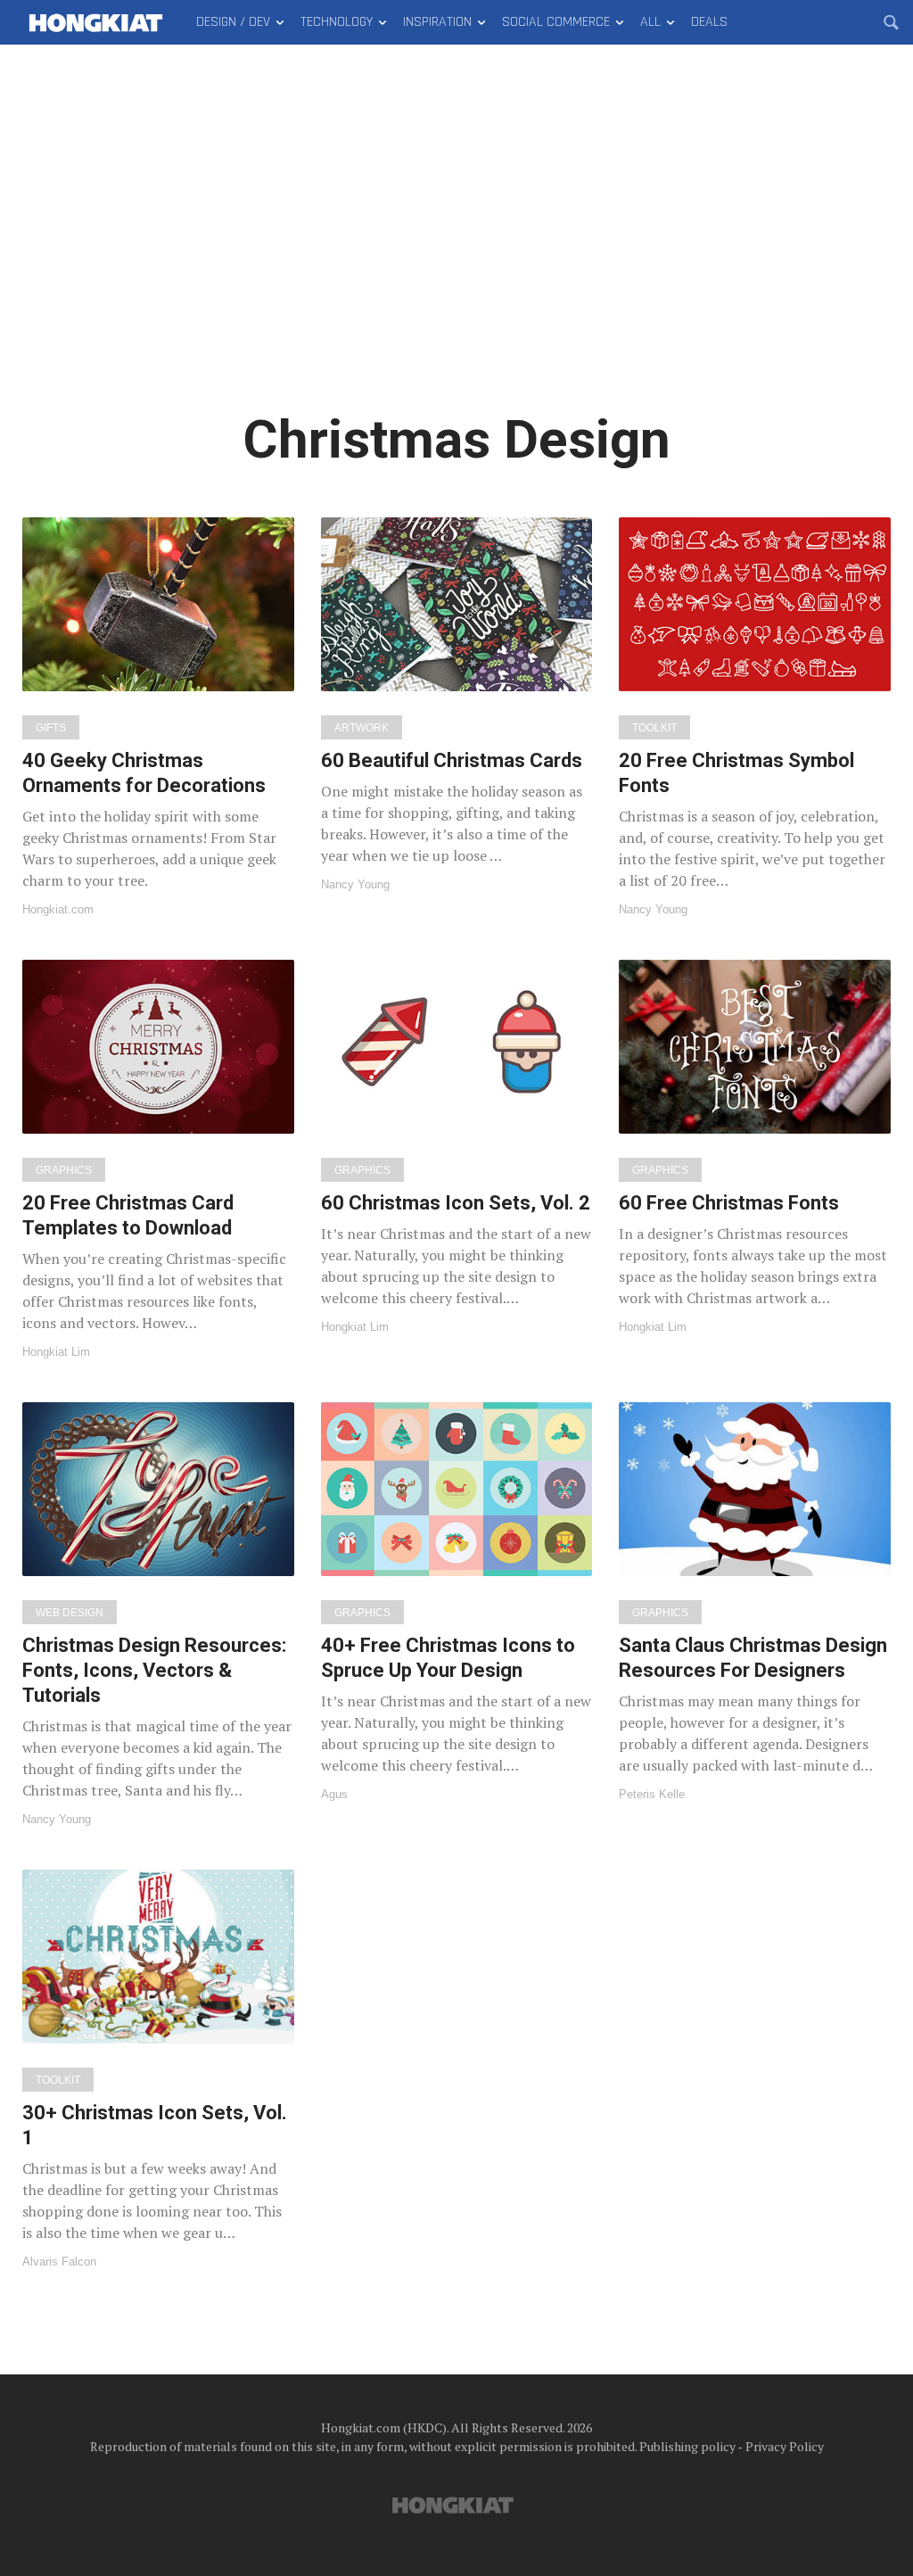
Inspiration (437, 22)
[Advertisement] (456, 241)
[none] (158, 716)
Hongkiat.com (58, 909)
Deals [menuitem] (709, 22)
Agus (334, 1794)
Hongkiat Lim (56, 1352)
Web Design (70, 1613)
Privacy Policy (785, 2446)
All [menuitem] (650, 22)
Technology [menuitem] (337, 22)
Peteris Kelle (652, 1794)
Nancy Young (355, 884)
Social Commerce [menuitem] (556, 22)
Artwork (362, 728)
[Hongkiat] (96, 22)
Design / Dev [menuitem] (233, 22)
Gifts (51, 728)
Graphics (64, 1170)
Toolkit (654, 728)
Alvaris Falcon (59, 2262)
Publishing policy (687, 2446)
